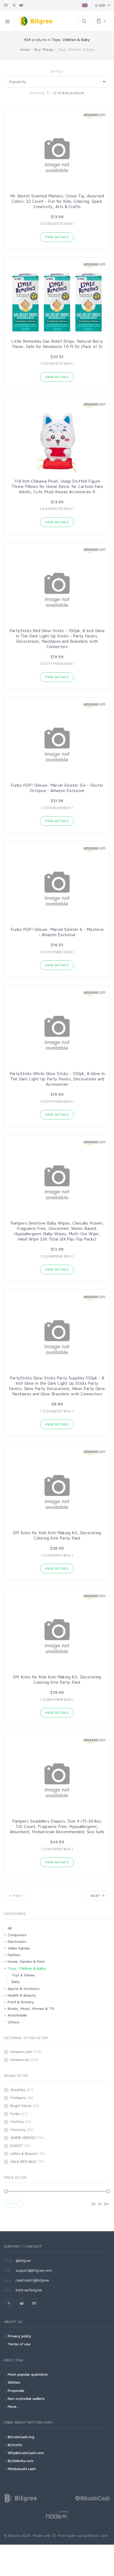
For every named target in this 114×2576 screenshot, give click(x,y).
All (10, 1928)
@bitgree (23, 2260)
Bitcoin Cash (98, 2535)
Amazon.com (26, 2052)
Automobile (17, 2015)
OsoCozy (22, 2129)
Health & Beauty (22, 1995)
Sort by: (57, 71)
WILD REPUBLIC (27, 2161)
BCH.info (15, 2445)
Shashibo (22, 2090)
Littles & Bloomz (28, 2153)
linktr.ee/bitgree (29, 2290)
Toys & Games (23, 1975)
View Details (57, 237)
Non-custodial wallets (26, 2398)
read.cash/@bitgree (32, 2280)
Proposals (16, 2390)
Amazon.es (24, 2059)
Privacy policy (19, 2336)
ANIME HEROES (27, 2137)
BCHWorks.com (21, 2461)
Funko (19, 2114)
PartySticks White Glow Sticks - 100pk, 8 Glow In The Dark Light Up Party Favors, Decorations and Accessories (57, 1079)
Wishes (14, 2382)
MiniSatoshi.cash (22, 2469)
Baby (16, 1982)
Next (96, 1896)
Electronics (17, 1941)
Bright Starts (25, 2106)
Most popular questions (28, 2374)
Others (14, 2022)
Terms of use (19, 2344)
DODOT (20, 2145)
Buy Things (44, 49)
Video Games (19, 1948)
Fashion (14, 1955)
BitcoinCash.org (21, 2437)
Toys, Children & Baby (27, 1968)
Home (25, 49)
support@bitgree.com (34, 2270)
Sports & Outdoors (24, 1988)
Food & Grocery (21, 2002)
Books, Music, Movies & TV (31, 2008)
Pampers (22, 2098)
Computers (17, 1935)
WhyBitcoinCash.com (26, 2453)
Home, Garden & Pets (26, 1961)
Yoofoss (21, 2121)
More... (13, 2406)
